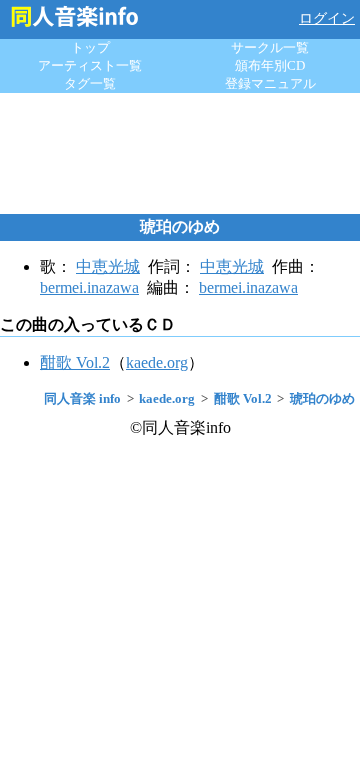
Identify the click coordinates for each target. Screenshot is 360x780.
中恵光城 (108, 266)
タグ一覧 (90, 83)
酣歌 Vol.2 (75, 362)
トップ (90, 47)
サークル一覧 (270, 47)
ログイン (327, 18)
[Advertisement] (180, 153)
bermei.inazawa (89, 287)
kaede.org (157, 362)
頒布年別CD (270, 65)
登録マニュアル (270, 83)
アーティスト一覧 (90, 65)
